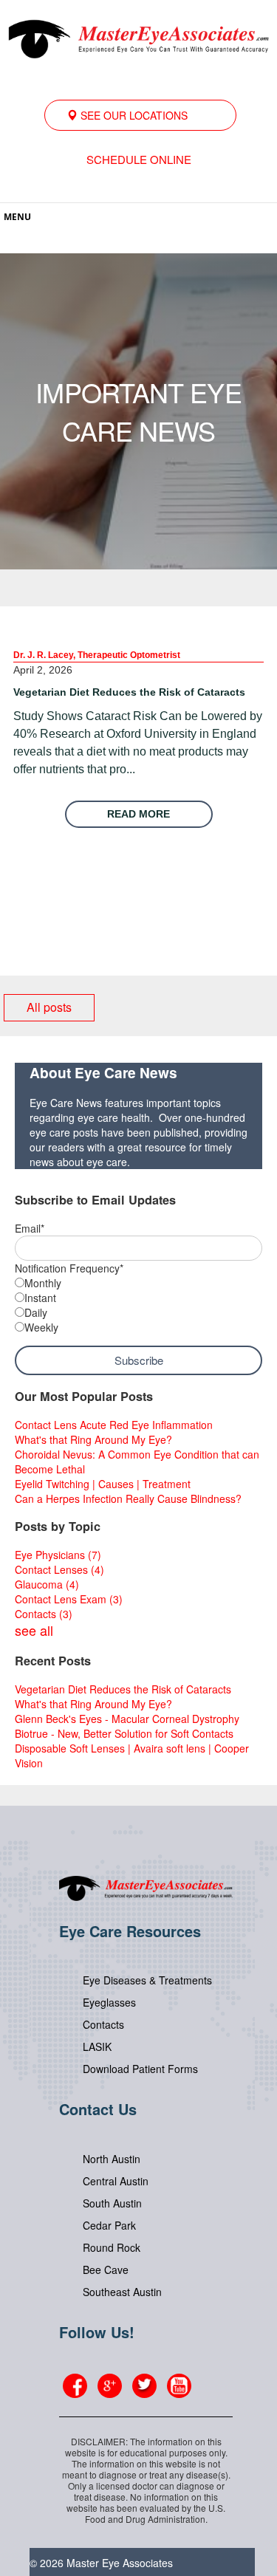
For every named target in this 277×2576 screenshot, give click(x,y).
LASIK (97, 2046)
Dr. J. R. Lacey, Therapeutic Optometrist (97, 655)
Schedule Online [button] (139, 159)
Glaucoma (47, 1584)
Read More (138, 814)
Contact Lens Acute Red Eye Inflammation (114, 1425)
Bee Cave (106, 2270)
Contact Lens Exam (69, 1599)
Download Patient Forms (140, 2069)
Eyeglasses (109, 2002)
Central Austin (116, 2181)
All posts (49, 1007)
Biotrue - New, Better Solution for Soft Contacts (124, 1733)
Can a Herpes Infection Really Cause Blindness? (128, 1498)
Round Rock (112, 2247)
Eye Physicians (58, 1555)
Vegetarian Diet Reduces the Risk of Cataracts (129, 692)
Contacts (44, 1614)
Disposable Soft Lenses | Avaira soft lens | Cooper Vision (132, 1755)
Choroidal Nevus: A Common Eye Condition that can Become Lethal (137, 1462)
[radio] (138, 1283)
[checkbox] (138, 1305)
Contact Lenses (59, 1569)
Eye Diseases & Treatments (147, 1980)
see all (34, 1630)
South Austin (112, 2203)
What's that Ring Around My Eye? (93, 1439)
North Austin (112, 2159)
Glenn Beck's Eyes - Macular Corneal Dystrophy (127, 1719)
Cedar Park (109, 2225)
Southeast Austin (122, 2292)
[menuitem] (140, 115)
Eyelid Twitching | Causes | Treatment (103, 1484)
